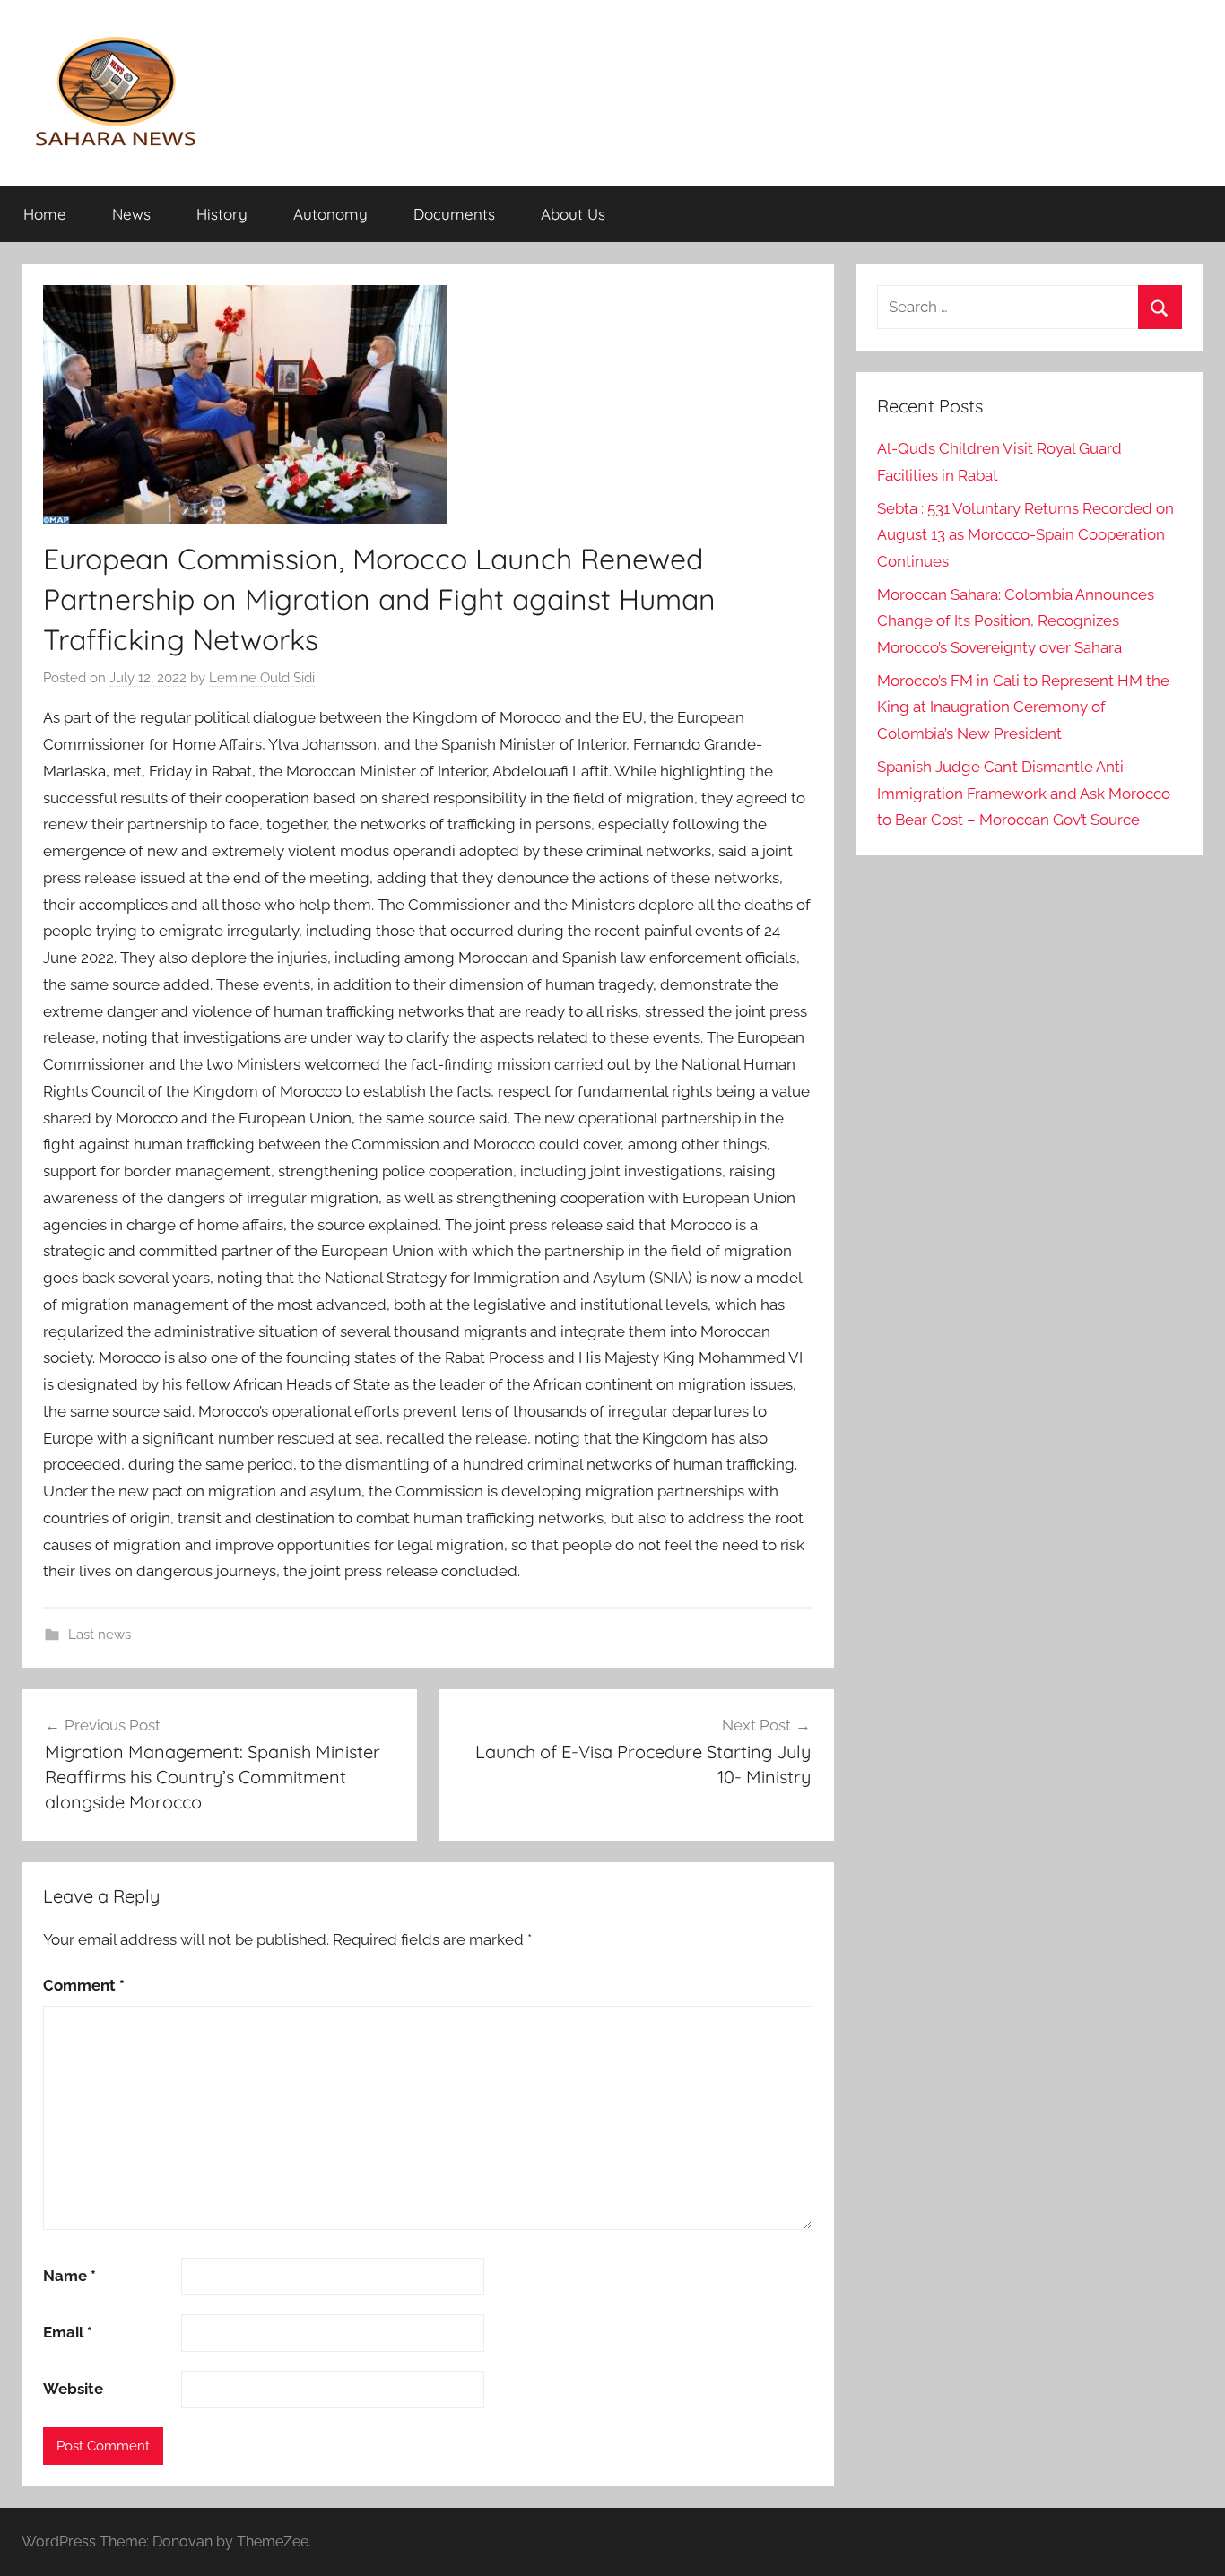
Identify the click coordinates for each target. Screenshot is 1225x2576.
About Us (573, 214)
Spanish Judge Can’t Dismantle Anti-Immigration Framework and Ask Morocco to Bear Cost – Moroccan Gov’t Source (1024, 794)
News (131, 214)
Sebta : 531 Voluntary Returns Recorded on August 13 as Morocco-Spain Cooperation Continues (1025, 535)
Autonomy (330, 214)
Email (68, 2332)
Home (45, 214)
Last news (100, 1635)
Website (73, 2389)
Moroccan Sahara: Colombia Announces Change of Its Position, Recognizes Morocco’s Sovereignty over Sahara (1016, 621)
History (222, 214)
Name (70, 2276)
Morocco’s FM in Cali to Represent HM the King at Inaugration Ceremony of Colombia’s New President (1023, 707)
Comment (84, 1985)
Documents (454, 214)
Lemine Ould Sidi (262, 678)
